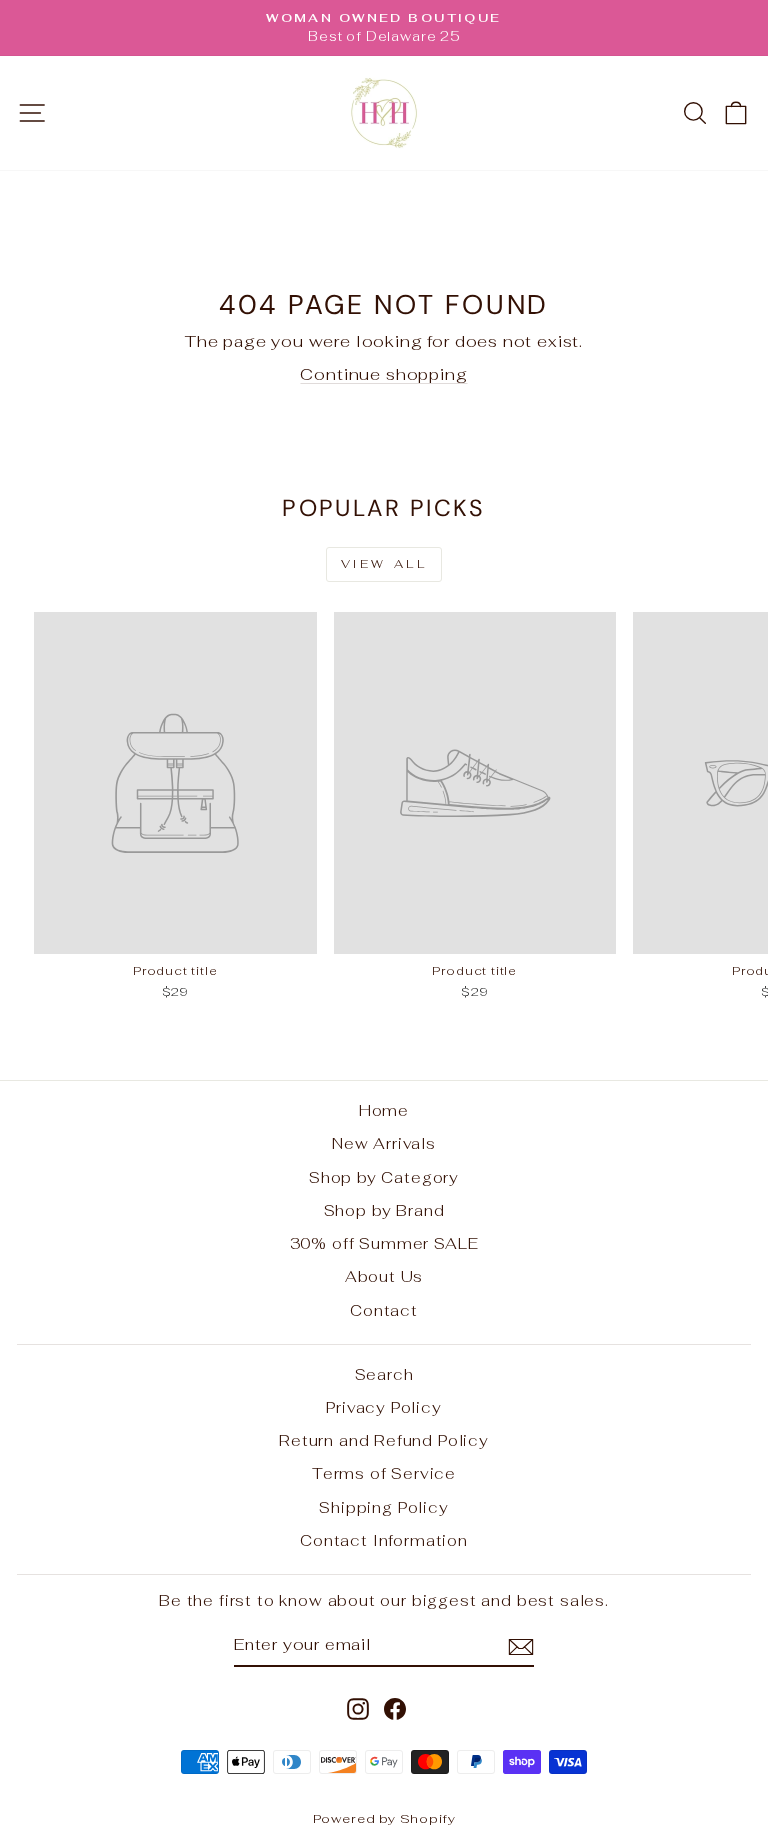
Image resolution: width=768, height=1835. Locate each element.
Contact (384, 1310)
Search (384, 1374)
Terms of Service (384, 1473)
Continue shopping (383, 374)
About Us (384, 1276)
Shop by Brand (384, 1210)
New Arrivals (384, 1143)
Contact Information (384, 1540)
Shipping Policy (383, 1507)
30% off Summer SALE (384, 1243)
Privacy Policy (384, 1407)
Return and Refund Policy (384, 1440)
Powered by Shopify (384, 1818)
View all (384, 564)
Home (384, 1110)
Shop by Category (384, 1177)
